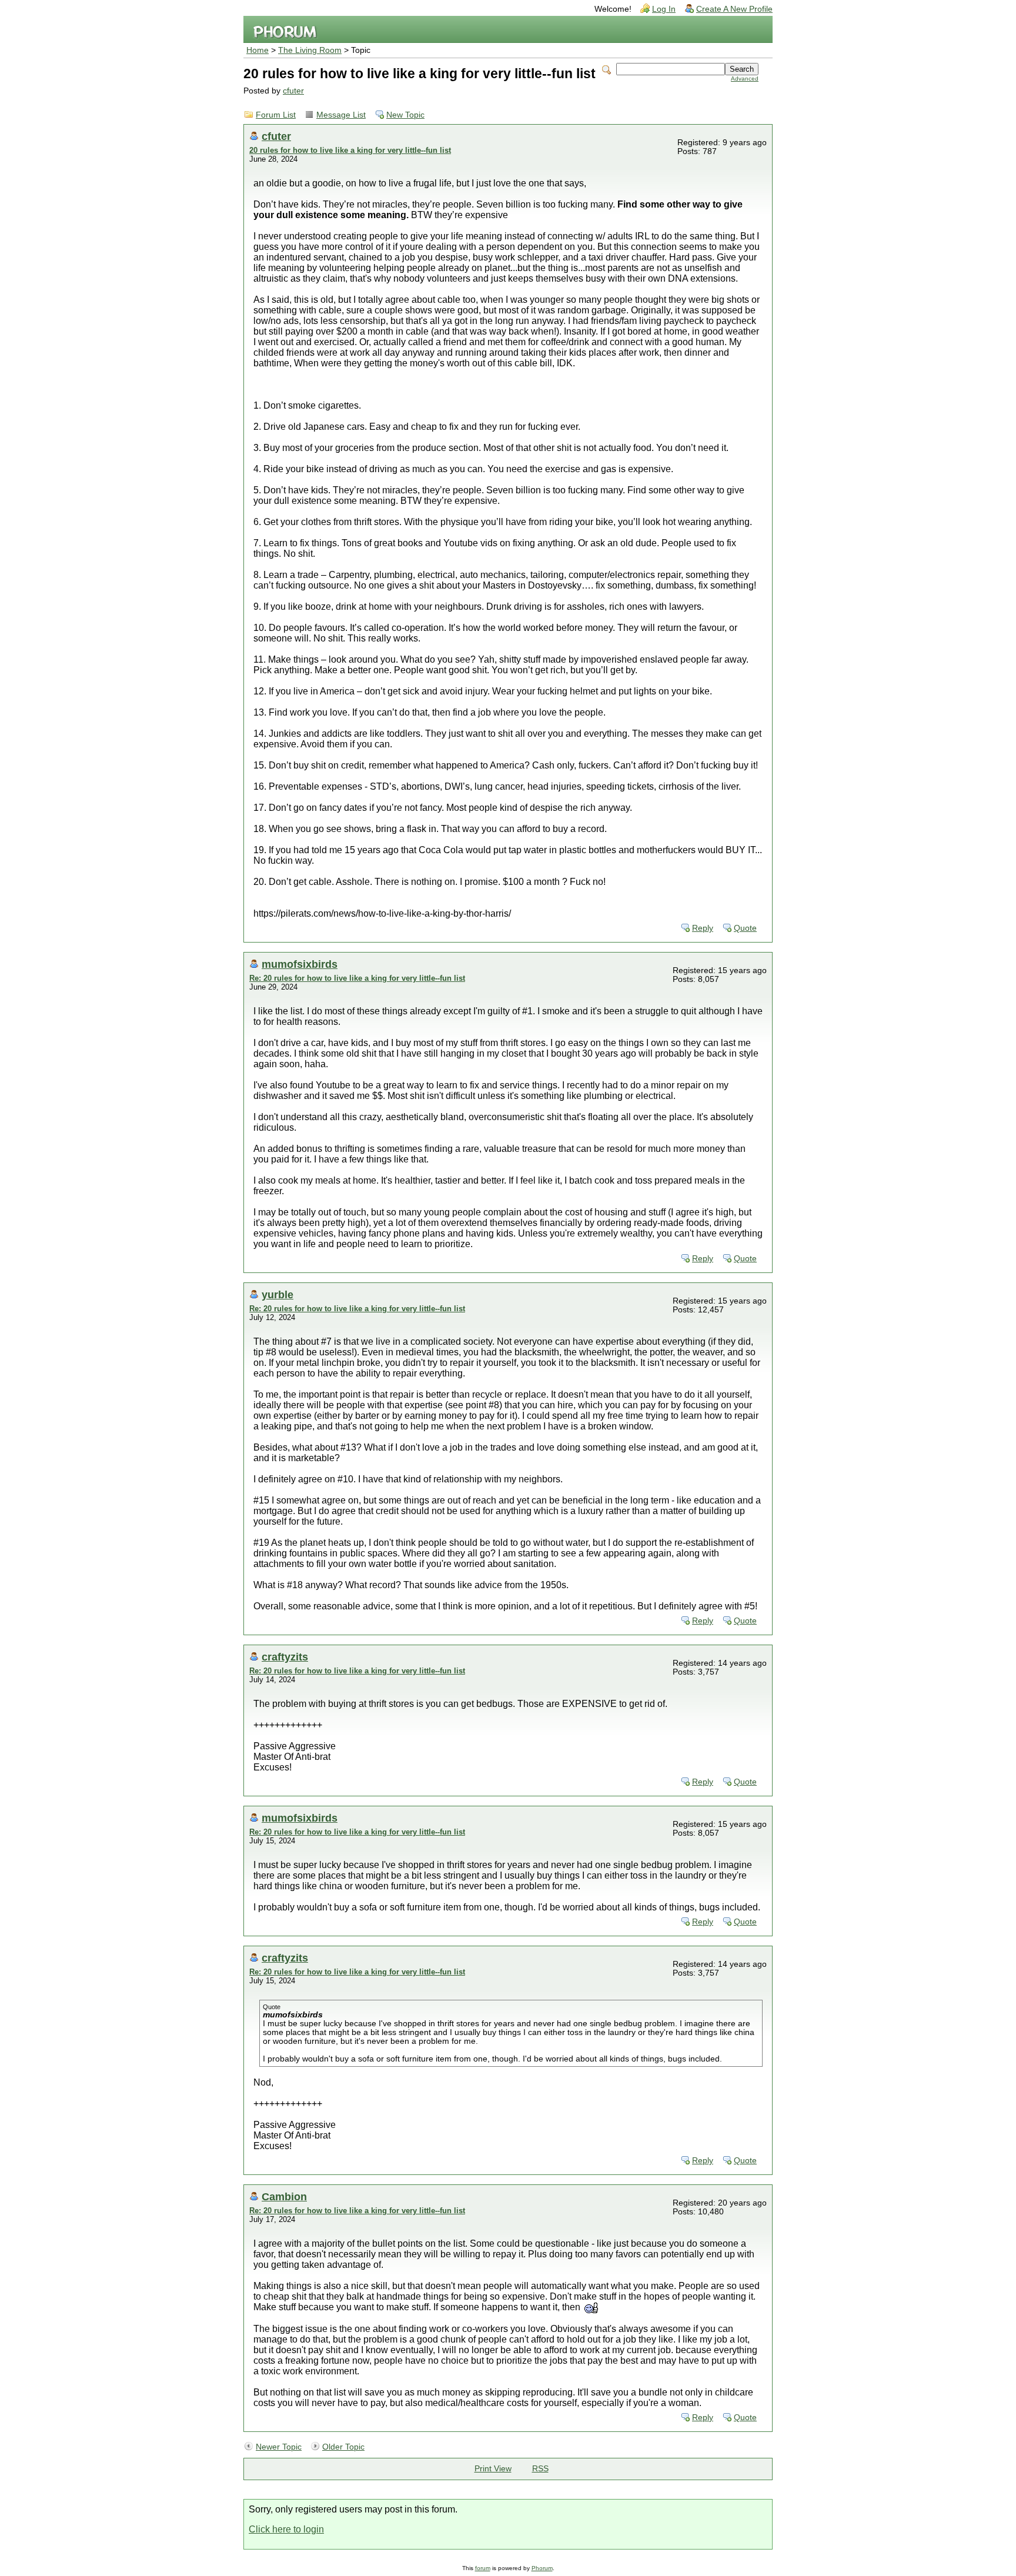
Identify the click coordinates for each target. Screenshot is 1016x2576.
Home (258, 50)
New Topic (405, 115)
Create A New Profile (734, 9)
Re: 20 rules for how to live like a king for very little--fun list (357, 978)
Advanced (745, 78)
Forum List (276, 115)
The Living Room (310, 50)
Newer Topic (279, 2447)
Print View (493, 2469)
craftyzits (285, 1657)
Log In (664, 9)
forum (483, 2568)
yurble (278, 1294)
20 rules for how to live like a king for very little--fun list (350, 150)
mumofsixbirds (300, 964)
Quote (745, 928)
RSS (540, 2469)
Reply (703, 928)
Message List (341, 115)
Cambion (284, 2196)
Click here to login (286, 2529)
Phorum (542, 2568)
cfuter (293, 91)
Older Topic (343, 2447)
